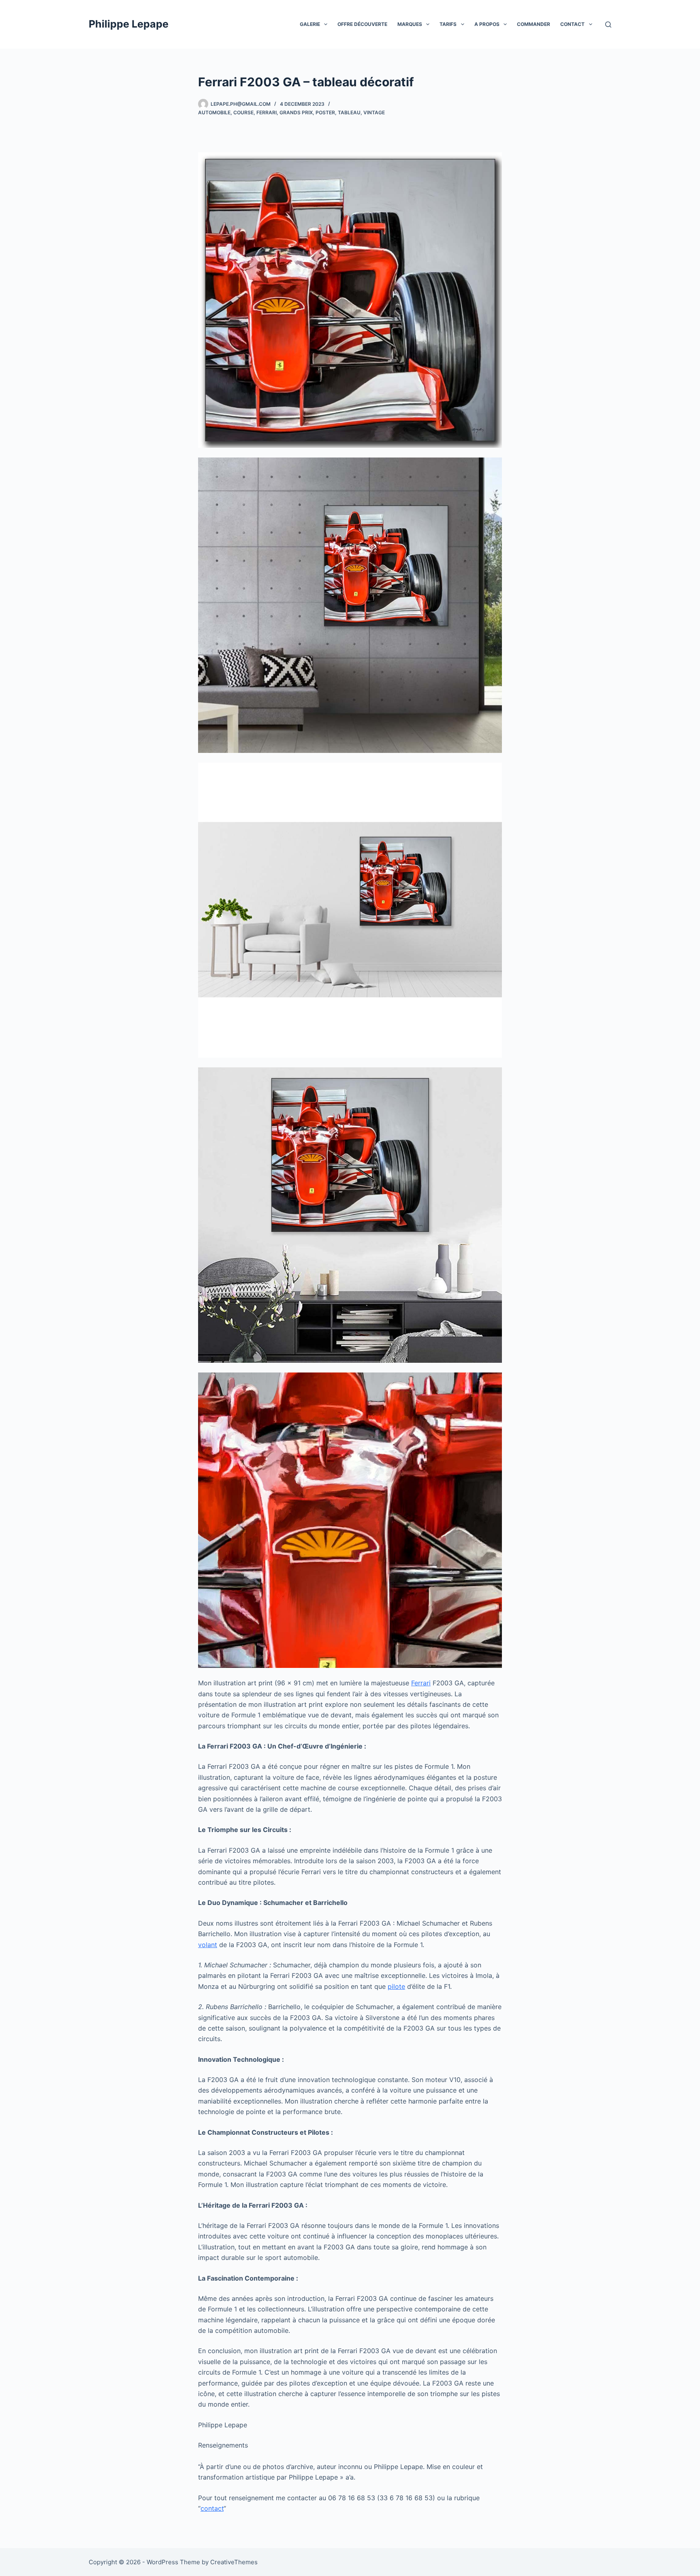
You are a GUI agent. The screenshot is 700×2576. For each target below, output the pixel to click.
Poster (325, 112)
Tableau (349, 112)
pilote (396, 1986)
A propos (487, 24)
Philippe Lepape (129, 24)
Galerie (310, 24)
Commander (534, 24)
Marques (410, 24)
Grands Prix (296, 112)
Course (243, 112)
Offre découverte (362, 24)
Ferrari (267, 112)
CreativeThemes (234, 2562)
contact (212, 2508)
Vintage (374, 112)
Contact (572, 24)
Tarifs (448, 24)
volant (208, 1945)
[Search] (608, 25)
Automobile (214, 112)
